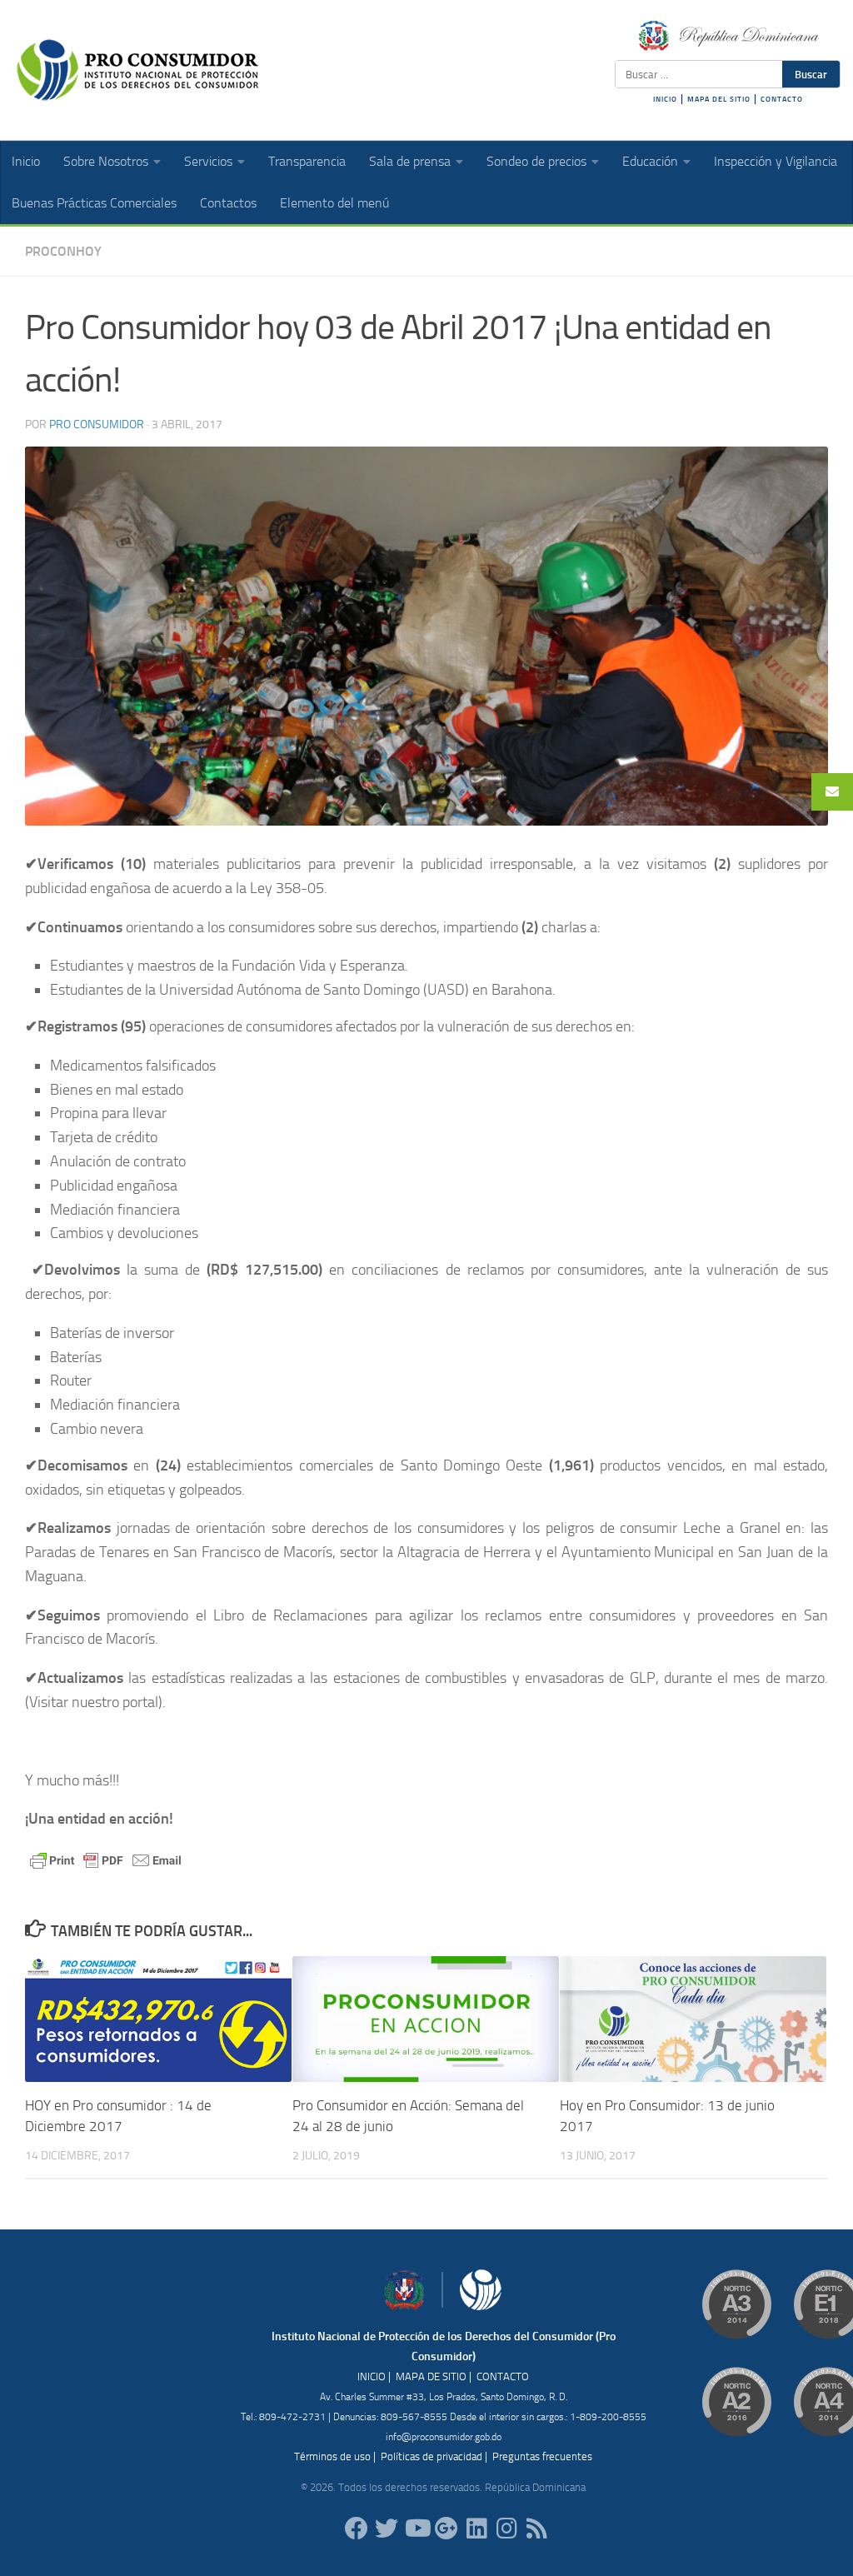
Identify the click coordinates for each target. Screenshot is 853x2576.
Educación (650, 161)
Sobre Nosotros (106, 161)
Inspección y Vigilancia (776, 161)
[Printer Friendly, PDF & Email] (106, 1859)
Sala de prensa (410, 161)
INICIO (665, 99)
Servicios (208, 161)
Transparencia (307, 161)
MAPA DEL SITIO (719, 99)
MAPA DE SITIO (431, 2376)
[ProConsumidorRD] (357, 2529)
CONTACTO (782, 99)
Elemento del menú (334, 203)
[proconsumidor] (476, 2529)
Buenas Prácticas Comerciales (94, 203)
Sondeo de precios (536, 161)
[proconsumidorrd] (387, 2529)
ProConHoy (63, 251)
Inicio (26, 161)
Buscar (811, 74)
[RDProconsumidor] (417, 2529)
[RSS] (536, 2529)
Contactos (228, 203)
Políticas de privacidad (431, 2456)
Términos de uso (332, 2456)
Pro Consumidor (97, 424)
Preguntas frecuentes (542, 2456)
